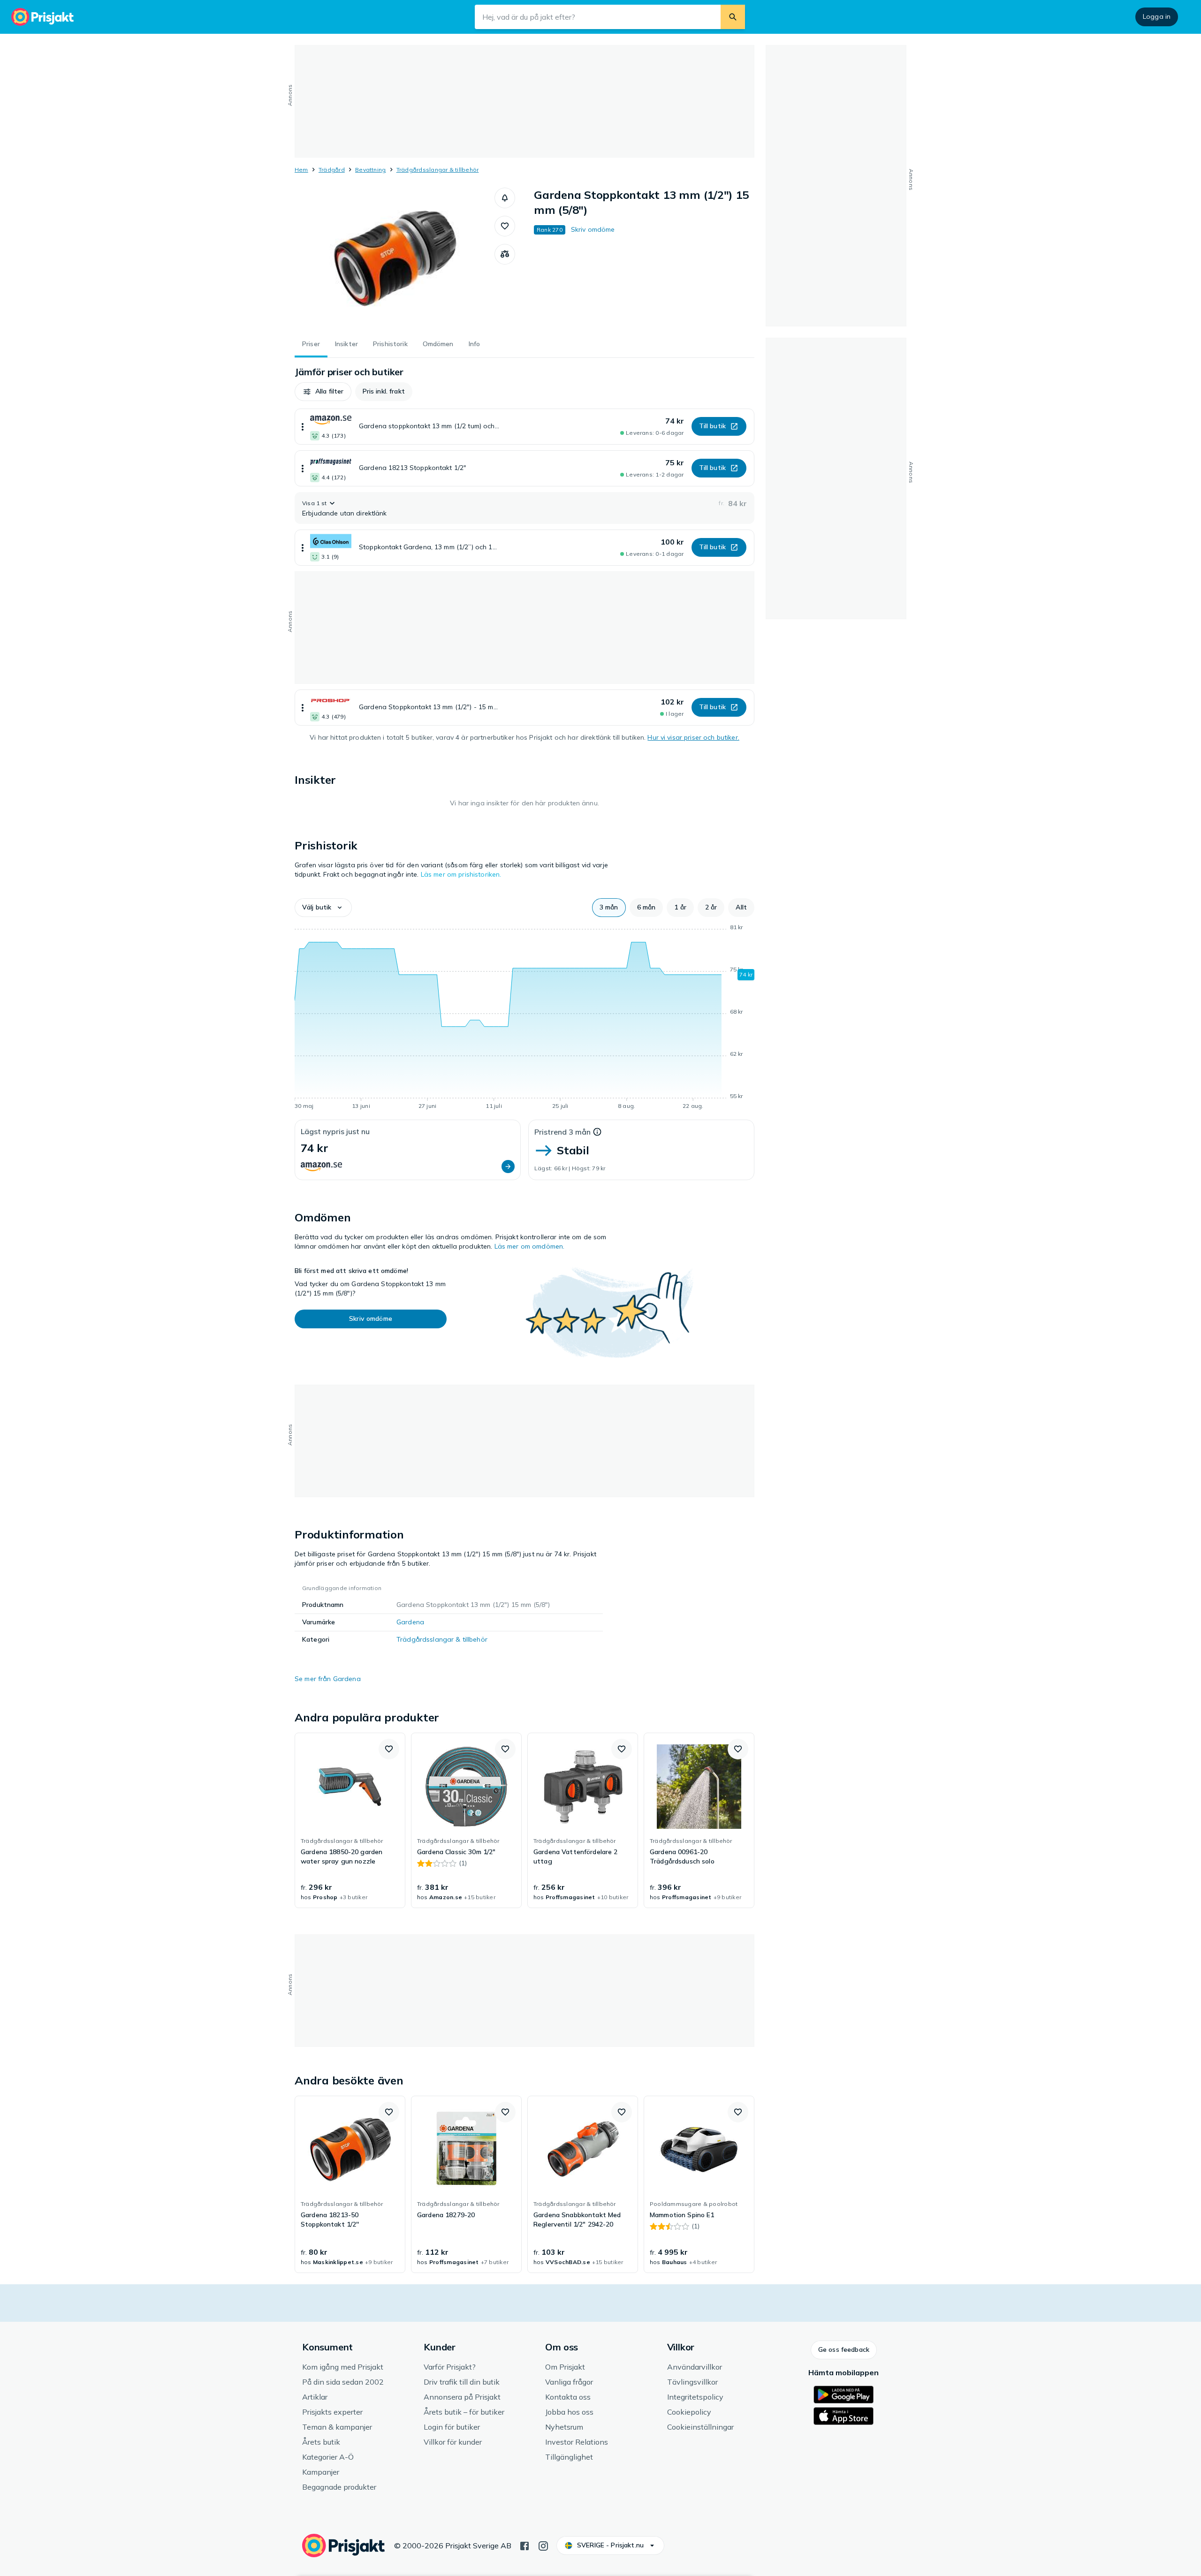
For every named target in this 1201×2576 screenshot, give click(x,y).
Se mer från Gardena (328, 1679)
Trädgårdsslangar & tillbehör (438, 170)
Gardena (410, 1622)
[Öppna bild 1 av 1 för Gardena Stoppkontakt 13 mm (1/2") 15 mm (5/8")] (395, 258)
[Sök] (733, 17)
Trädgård (332, 170)
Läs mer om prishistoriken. (461, 874)
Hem (301, 170)
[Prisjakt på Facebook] (524, 2545)
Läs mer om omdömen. (530, 1246)
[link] (350, 1820)
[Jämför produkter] (505, 254)
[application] (524, 1018)
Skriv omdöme (593, 229)
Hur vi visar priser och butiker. (693, 737)
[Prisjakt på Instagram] (543, 2545)
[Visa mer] (303, 427)
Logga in (1157, 16)
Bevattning (370, 170)
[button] (505, 198)
